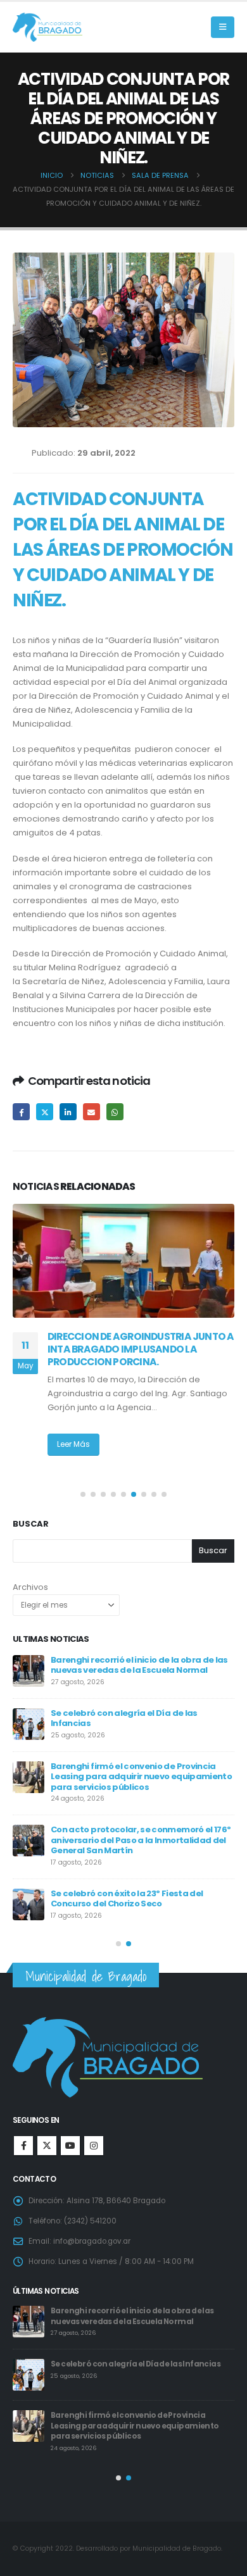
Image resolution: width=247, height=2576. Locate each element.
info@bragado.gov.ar (92, 2241)
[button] (223, 27)
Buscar (31, 1524)
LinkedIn (68, 1112)
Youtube (70, 2146)
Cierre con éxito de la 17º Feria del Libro (131, 1883)
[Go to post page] (123, 1261)
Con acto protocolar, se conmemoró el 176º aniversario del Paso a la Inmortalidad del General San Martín (135, 2321)
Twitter (45, 1112)
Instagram (94, 2146)
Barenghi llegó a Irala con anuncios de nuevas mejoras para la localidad (130, 1718)
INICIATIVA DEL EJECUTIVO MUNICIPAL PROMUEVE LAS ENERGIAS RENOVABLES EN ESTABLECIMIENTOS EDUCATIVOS (136, 1349)
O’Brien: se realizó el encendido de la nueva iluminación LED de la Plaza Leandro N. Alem (142, 1665)
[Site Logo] (47, 28)
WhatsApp (115, 1112)
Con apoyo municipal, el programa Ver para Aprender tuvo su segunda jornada (136, 1772)
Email (92, 1112)
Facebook (21, 1112)
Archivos (30, 1587)
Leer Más (73, 1458)
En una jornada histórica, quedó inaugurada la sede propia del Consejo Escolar (132, 1830)
